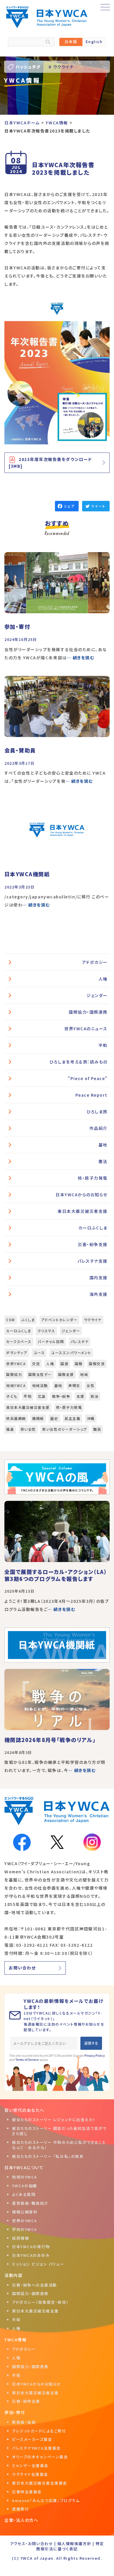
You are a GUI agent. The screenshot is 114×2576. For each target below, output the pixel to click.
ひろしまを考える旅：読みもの (78, 1062)
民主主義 (72, 1418)
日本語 (71, 41)
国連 (64, 1364)
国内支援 (99, 1278)
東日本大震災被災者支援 (83, 1211)
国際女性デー (40, 1374)
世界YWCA (16, 1364)
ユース (39, 1353)
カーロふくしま (93, 1228)
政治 (95, 1396)
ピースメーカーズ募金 (32, 2439)
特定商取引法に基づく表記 (70, 2546)
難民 (97, 1429)
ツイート (98, 506)
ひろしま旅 (97, 1112)
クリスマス (46, 1331)
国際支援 (66, 1374)
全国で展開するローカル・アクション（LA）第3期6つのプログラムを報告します (56, 1575)
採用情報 (20, 2238)
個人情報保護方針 (74, 2544)
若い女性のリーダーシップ (64, 1429)
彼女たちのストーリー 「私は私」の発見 (48, 2156)
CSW (11, 1320)
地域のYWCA (25, 2177)
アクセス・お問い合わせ (31, 2544)
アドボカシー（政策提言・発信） (40, 2302)
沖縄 (91, 1418)
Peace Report (91, 1095)
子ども (12, 1396)
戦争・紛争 (61, 1396)
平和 (103, 1045)
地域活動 (40, 1385)
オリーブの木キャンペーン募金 (40, 2457)
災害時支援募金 (27, 2492)
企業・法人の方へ (21, 2520)
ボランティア (17, 1353)
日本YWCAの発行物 (31, 2247)
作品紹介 (99, 1128)
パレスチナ (80, 1341)
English (94, 41)
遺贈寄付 (20, 2509)
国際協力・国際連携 (88, 1012)
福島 (10, 1429)
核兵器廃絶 (16, 1418)
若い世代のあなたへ (24, 2110)
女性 (90, 1385)
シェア (69, 506)
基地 (103, 1145)
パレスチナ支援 (93, 1261)
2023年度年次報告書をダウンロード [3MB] (50, 463)
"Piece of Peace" (88, 1078)
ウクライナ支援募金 (30, 2474)
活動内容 (13, 2275)
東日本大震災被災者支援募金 (40, 2483)
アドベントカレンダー (59, 1320)
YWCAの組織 (25, 2186)
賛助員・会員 (24, 2422)
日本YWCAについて (24, 2167)
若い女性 (28, 1429)
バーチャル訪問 (51, 1341)
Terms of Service (27, 2060)
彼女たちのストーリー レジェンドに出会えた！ (54, 2120)
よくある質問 (24, 2194)
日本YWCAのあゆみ (31, 2255)
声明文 (74, 1385)
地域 (84, 1374)
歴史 (54, 1418)
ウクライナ (93, 1320)
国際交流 (97, 1364)
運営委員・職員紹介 (30, 2203)
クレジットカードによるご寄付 (39, 2431)
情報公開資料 (25, 2212)
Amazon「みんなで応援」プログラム (46, 2500)
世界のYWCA (25, 2221)
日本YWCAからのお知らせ (82, 1195)
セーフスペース (19, 1341)
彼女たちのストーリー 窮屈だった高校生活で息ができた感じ (59, 2131)
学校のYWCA (25, 2229)
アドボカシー (95, 962)
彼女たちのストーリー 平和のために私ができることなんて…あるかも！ (59, 2145)
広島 (42, 1396)
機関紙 (38, 1418)
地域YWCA (16, 1385)
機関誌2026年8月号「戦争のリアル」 (50, 1740)
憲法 (103, 1161)
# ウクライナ (61, 67)
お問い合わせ (22, 1968)
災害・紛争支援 (93, 1244)
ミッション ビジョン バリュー (38, 2264)
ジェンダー (97, 995)
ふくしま (28, 1320)
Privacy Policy (95, 2055)
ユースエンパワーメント (71, 1353)
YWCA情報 (15, 2340)
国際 (79, 1364)
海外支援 (99, 1294)
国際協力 (14, 1374)
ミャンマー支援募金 (30, 2465)
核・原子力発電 (93, 1178)
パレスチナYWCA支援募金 (36, 2448)
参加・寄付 (15, 2412)
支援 (81, 1396)
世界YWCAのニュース (86, 1029)
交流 (36, 1364)
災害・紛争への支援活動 (34, 2285)
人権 (103, 979)
